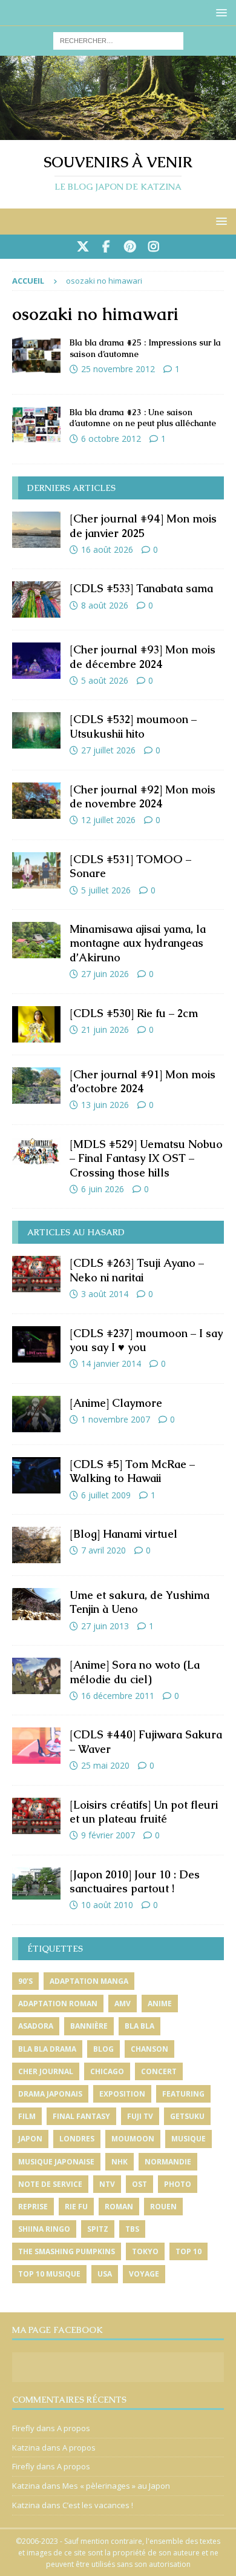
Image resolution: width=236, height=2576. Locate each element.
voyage (144, 2274)
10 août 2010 (107, 1905)
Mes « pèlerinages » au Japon (116, 2486)
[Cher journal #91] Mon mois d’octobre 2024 (143, 1081)
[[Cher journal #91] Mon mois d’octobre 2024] (36, 1086)
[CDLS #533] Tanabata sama (141, 588)
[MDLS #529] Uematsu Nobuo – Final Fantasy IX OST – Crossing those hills (146, 1158)
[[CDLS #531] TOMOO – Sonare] (36, 870)
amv (123, 2004)
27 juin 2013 (105, 1626)
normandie (168, 2162)
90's (25, 1981)
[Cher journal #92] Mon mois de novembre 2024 (143, 796)
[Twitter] (83, 247)
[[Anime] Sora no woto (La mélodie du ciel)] (36, 1676)
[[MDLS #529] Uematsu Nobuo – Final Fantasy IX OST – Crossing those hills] (36, 1151)
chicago (107, 2071)
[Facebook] (106, 247)
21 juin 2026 (105, 1029)
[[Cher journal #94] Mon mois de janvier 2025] (36, 530)
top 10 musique (49, 2274)
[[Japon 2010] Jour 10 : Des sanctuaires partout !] (36, 1884)
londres (77, 2139)
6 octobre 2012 (111, 439)
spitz (98, 2229)
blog (103, 2049)
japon (30, 2139)
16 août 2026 (107, 549)
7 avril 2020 (103, 1550)
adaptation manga (89, 1981)
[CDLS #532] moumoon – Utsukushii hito (133, 726)
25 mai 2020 (105, 1765)
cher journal (46, 2071)
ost (139, 2184)
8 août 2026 (105, 605)
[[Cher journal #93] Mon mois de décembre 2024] (36, 661)
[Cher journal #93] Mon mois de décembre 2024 (143, 656)
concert (159, 2071)
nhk (120, 2162)
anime (160, 2004)
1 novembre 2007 (116, 1419)
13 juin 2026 (105, 1105)
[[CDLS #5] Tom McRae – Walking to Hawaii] (36, 1475)
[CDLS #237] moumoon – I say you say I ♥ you (146, 1340)
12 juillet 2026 (108, 820)
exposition (122, 2094)
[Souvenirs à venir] (118, 132)
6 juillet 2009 (106, 1495)
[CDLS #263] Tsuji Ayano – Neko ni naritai (137, 1270)
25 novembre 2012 (118, 369)
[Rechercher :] (118, 40)
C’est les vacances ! (98, 2505)
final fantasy (81, 2116)
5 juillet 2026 (106, 890)
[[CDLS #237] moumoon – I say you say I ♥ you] (36, 1344)
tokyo (145, 2251)
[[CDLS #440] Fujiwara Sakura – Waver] (36, 1746)
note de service (50, 2184)
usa (105, 2274)
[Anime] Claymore (116, 1403)
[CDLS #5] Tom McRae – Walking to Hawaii (132, 1471)
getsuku (187, 2116)
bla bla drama (47, 2049)
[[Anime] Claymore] (36, 1414)
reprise (33, 2207)
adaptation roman (58, 2004)
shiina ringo (44, 2229)
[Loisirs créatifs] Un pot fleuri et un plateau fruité (144, 1812)
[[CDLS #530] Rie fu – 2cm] (36, 1024)
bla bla (139, 2026)
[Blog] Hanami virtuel (123, 1534)
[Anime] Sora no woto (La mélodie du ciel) (135, 1672)
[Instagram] (153, 247)
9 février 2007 (108, 1835)
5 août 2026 (105, 680)
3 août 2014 (105, 1294)
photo (178, 2184)
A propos (74, 2428)
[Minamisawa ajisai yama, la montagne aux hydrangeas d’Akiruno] (36, 940)
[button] (219, 12)
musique (188, 2139)
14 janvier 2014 (111, 1363)
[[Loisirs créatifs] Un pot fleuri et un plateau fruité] (36, 1816)
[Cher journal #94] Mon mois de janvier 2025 (143, 526)
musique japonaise (56, 2162)
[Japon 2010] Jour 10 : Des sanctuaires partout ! (135, 1881)
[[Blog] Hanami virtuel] (36, 1545)
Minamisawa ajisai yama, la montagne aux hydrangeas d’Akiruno (138, 943)
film (27, 2116)
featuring (183, 2094)
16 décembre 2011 (118, 1696)
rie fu (76, 2207)
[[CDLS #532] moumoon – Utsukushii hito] (36, 730)
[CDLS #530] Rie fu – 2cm (134, 1013)
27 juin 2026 (105, 974)
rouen (163, 2207)
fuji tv (140, 2116)
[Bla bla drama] (36, 355)
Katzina (26, 2448)
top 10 (188, 2251)
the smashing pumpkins (67, 2251)
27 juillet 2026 (108, 750)
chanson (149, 2049)
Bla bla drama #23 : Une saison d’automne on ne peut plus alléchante (143, 418)
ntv (107, 2184)
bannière (89, 2026)
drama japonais (50, 2094)
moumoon (133, 2139)
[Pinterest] (130, 247)
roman (119, 2207)
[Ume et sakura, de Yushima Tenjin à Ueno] (36, 1604)
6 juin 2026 (103, 1189)
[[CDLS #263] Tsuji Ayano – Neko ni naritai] (36, 1274)
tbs (132, 2229)
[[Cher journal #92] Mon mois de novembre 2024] (36, 801)
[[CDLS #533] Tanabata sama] (36, 599)
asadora (36, 2026)
